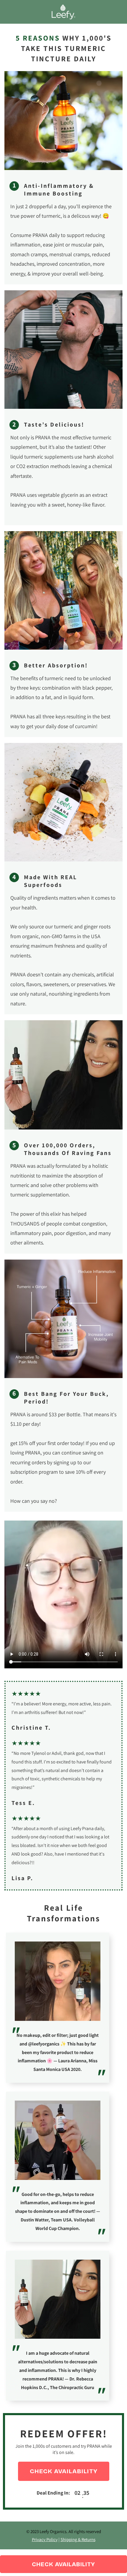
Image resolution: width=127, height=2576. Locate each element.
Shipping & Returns (78, 2539)
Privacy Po (45, 2539)
